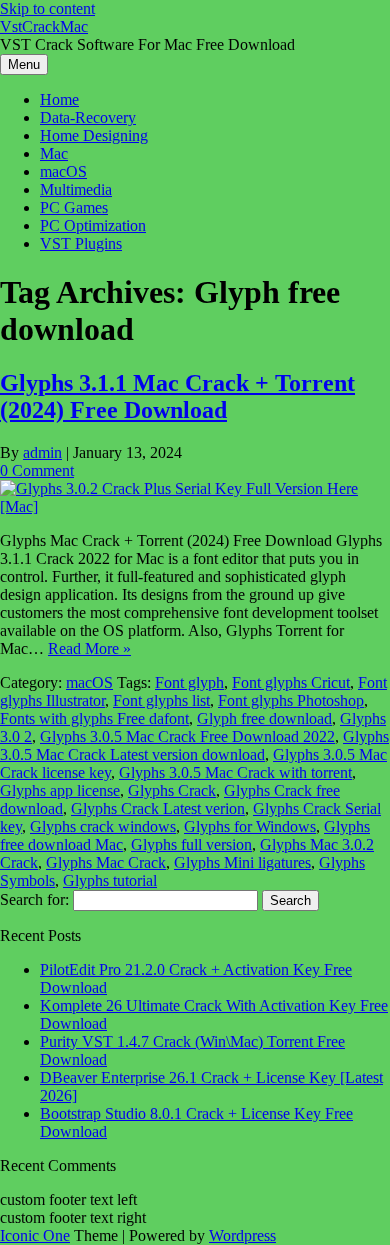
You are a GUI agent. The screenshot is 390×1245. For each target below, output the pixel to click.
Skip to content (47, 8)
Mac (54, 153)
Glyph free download (264, 718)
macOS (63, 171)
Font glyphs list (161, 700)
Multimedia (76, 189)
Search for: (34, 899)
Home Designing (94, 135)
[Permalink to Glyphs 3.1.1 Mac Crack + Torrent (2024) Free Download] (195, 506)
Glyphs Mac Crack (106, 862)
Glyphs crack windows (103, 826)
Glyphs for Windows (250, 826)
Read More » (89, 648)
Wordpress (242, 1235)
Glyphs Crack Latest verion (158, 808)
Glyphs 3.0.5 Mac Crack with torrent (235, 772)
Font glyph (189, 682)
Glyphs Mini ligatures (242, 862)
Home (59, 99)
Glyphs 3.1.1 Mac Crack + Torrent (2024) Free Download (177, 396)
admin (42, 452)
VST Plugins (81, 243)
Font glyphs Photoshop (291, 700)
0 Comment (37, 470)
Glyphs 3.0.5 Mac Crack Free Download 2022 (187, 736)
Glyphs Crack (172, 790)
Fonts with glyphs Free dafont (94, 718)
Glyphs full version (191, 844)
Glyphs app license (60, 790)
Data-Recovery (88, 117)
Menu (24, 64)
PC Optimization (93, 225)
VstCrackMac (44, 26)
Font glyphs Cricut (291, 682)
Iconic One (35, 1235)
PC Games (74, 207)
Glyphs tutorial (110, 880)
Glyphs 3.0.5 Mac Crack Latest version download (194, 745)
